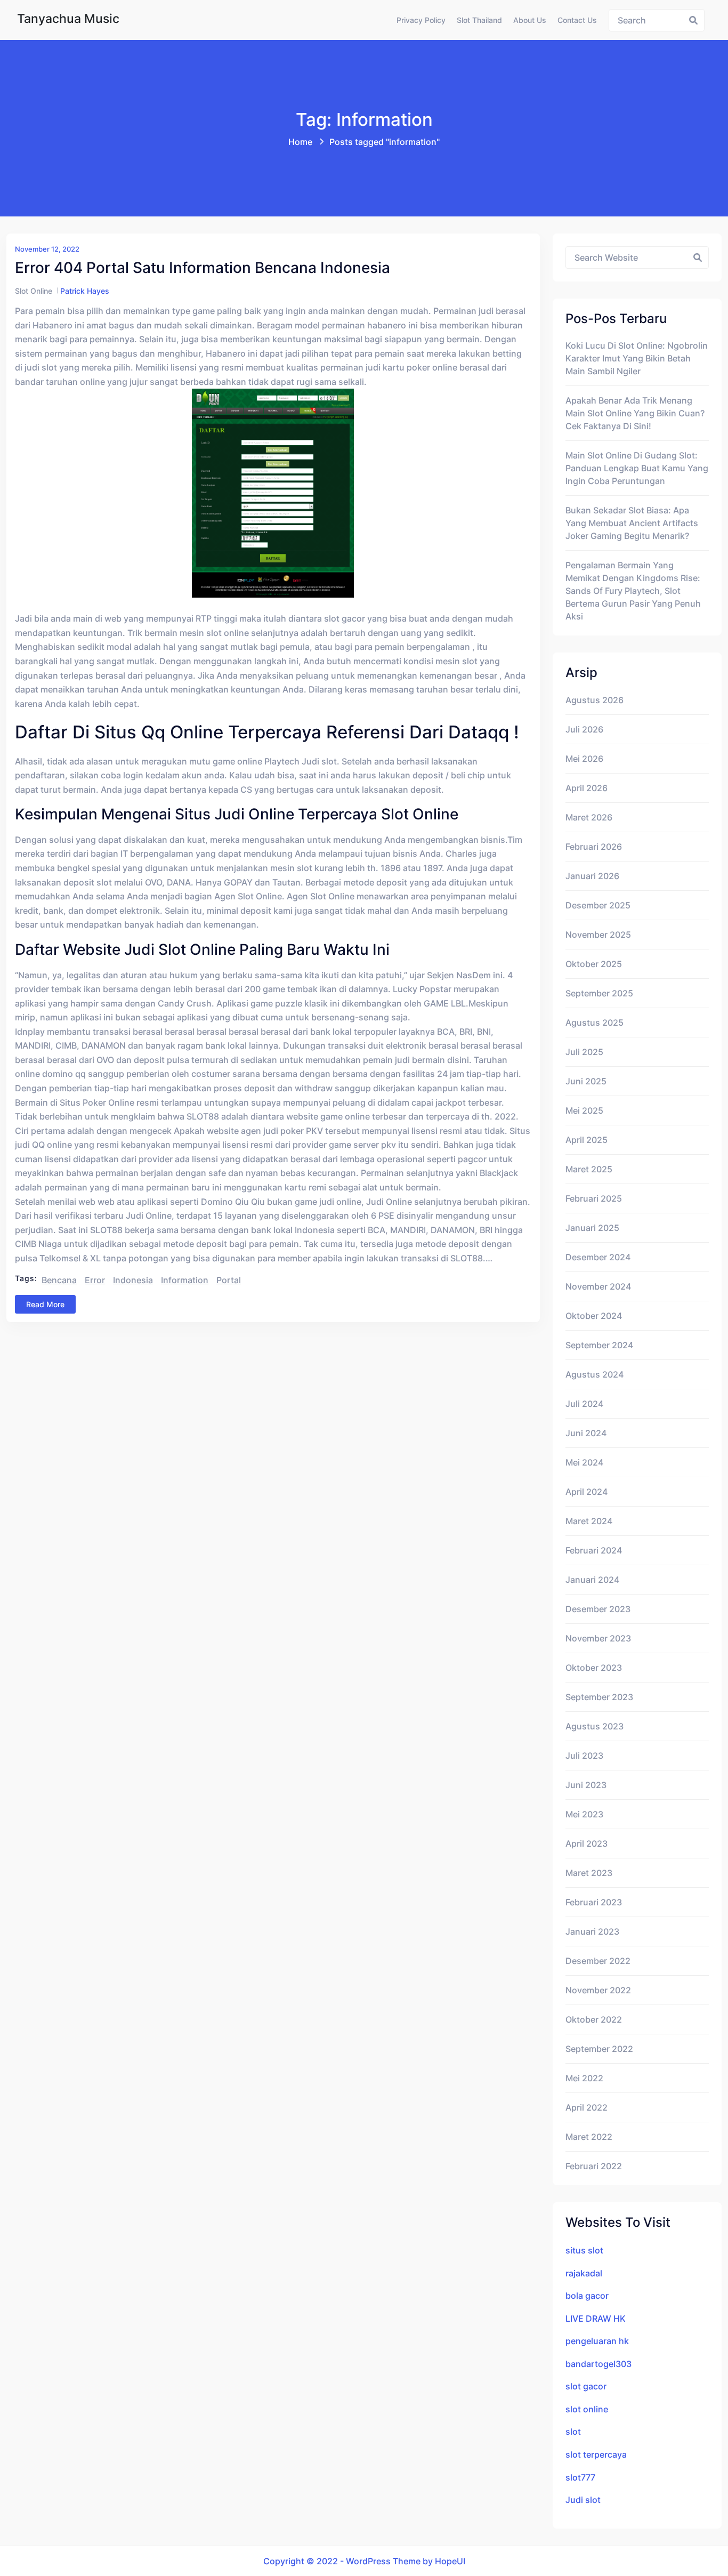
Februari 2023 (594, 1902)
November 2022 (598, 1990)
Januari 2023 (592, 1931)
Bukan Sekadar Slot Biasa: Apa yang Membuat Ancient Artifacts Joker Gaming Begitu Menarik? (632, 523)
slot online (587, 2409)
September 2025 (599, 993)
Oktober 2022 (594, 2019)
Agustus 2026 (594, 700)
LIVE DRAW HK (596, 2319)
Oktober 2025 (594, 964)
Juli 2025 (584, 1052)
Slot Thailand (479, 20)
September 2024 (599, 1345)
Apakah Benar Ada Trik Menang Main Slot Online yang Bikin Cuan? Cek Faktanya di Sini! (635, 413)
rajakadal (584, 2273)
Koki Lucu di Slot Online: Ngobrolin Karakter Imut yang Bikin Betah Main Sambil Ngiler (637, 358)
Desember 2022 (598, 1961)
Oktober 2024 (594, 1316)
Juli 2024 (584, 1404)
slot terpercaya (596, 2454)
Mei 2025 (584, 1110)
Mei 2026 (584, 759)
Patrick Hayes (85, 291)
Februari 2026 (594, 847)
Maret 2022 (589, 2137)
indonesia (133, 1280)
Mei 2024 (584, 1462)
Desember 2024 (598, 1257)
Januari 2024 (592, 1580)
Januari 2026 (592, 876)
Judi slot (583, 2500)
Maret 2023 (589, 1873)
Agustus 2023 (594, 1726)
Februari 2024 (594, 1550)
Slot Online (34, 291)
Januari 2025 (592, 1228)
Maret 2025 (589, 1169)
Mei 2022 (584, 2078)
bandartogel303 (598, 2364)
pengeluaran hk (597, 2341)
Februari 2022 (594, 2166)
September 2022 (599, 2049)
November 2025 (598, 935)
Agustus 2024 (594, 1374)
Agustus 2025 (594, 1023)
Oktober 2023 (594, 1668)
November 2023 (598, 1638)
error (95, 1280)
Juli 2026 (584, 729)
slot (573, 2432)
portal (229, 1280)
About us (530, 20)
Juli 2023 (584, 1756)
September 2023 (599, 1697)
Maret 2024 (589, 1521)
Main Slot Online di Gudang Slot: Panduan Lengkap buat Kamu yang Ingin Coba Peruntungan (637, 468)
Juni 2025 (586, 1081)
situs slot (584, 2250)
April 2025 (587, 1140)
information (185, 1280)
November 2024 (598, 1286)
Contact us (577, 20)
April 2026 (587, 788)
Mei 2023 (584, 1814)
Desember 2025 (598, 905)
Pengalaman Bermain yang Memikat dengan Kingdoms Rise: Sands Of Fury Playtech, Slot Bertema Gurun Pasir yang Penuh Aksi (633, 591)
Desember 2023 (598, 1609)
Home (300, 142)
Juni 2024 (586, 1433)
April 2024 (587, 1492)
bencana (59, 1280)
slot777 (580, 2477)
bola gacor (587, 2296)
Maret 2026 (589, 817)
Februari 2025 (594, 1198)
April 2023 (587, 1844)
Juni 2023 (586, 1785)
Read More (45, 1304)
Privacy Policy (421, 20)
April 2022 (587, 2107)
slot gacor (586, 2386)
